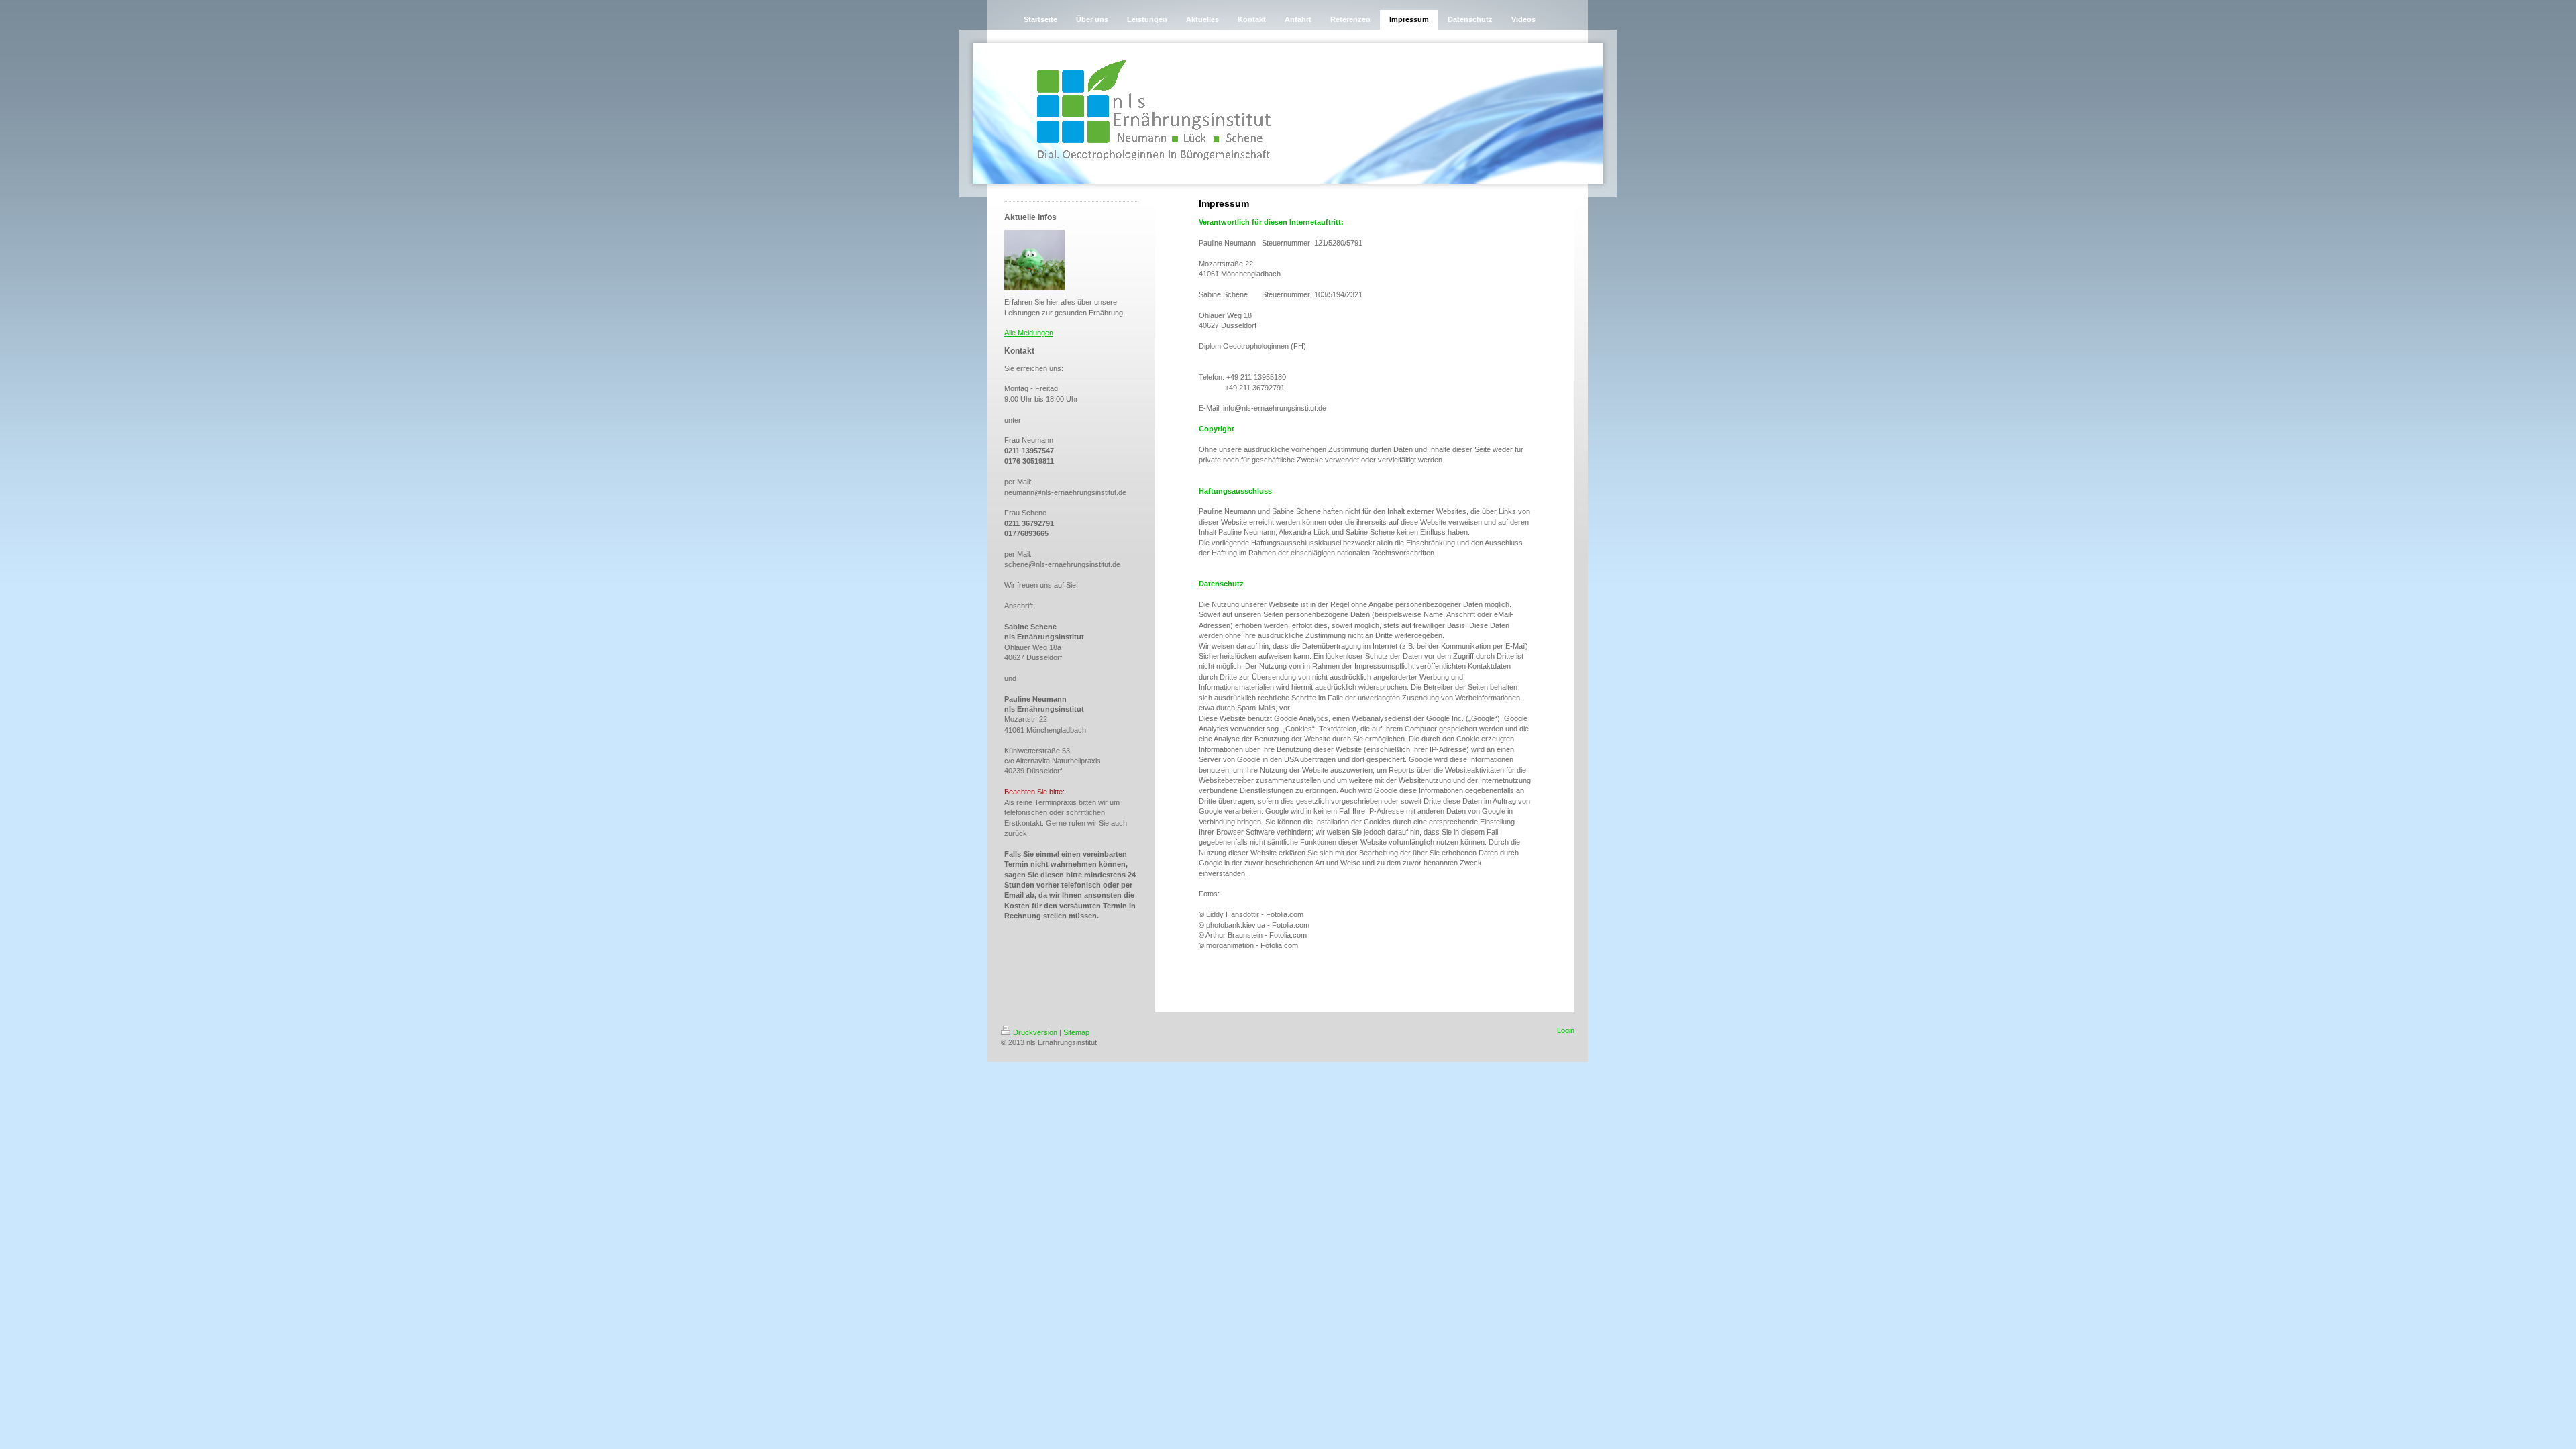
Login (1566, 1030)
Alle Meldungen (1029, 333)
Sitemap (1076, 1032)
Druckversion (1035, 1032)
